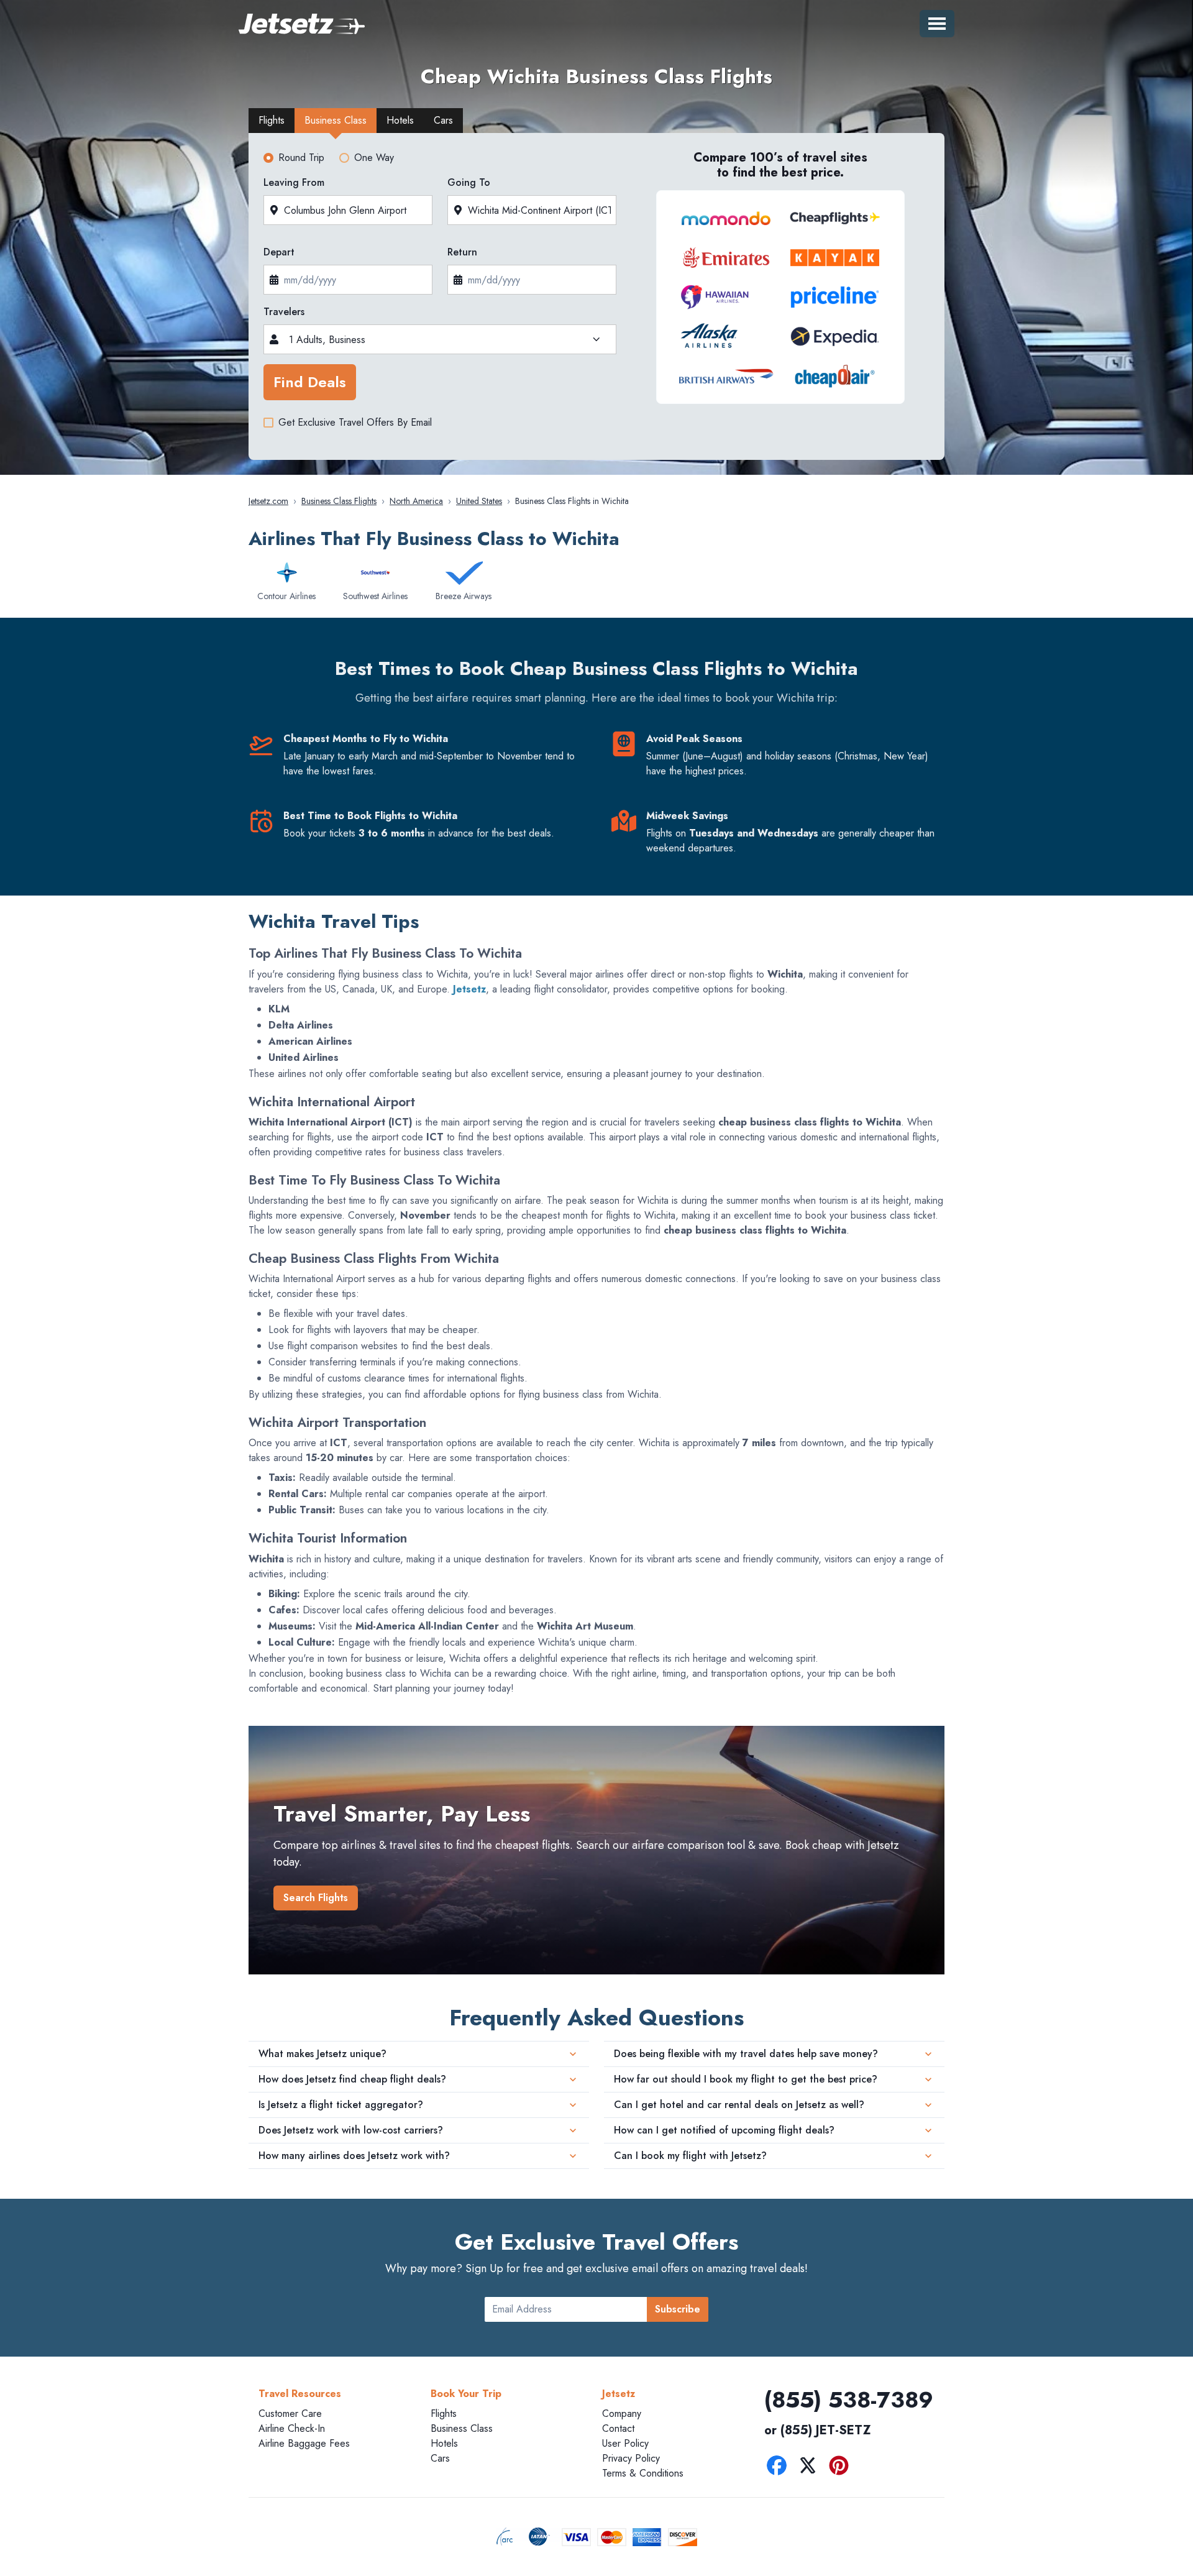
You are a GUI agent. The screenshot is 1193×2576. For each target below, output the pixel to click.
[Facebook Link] (780, 2468)
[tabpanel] (596, 300)
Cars (440, 2458)
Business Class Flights (339, 501)
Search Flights (316, 1898)
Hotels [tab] (400, 120)
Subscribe (678, 2309)
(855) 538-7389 (849, 2400)
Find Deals (310, 382)
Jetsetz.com (268, 501)
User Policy (625, 2443)
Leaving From (294, 182)
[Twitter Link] (811, 2468)
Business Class (462, 2428)
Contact (618, 2428)
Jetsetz (469, 989)
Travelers (284, 312)
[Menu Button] (937, 24)
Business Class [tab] (336, 120)
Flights (444, 2413)
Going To (469, 182)
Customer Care (290, 2413)
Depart (279, 252)
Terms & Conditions (643, 2473)
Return (462, 252)
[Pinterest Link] (842, 2468)
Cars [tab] (443, 120)
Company (622, 2413)
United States (479, 501)
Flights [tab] (272, 120)
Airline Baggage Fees (304, 2443)
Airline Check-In (292, 2428)
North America (416, 501)
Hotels (444, 2443)
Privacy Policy (631, 2458)
